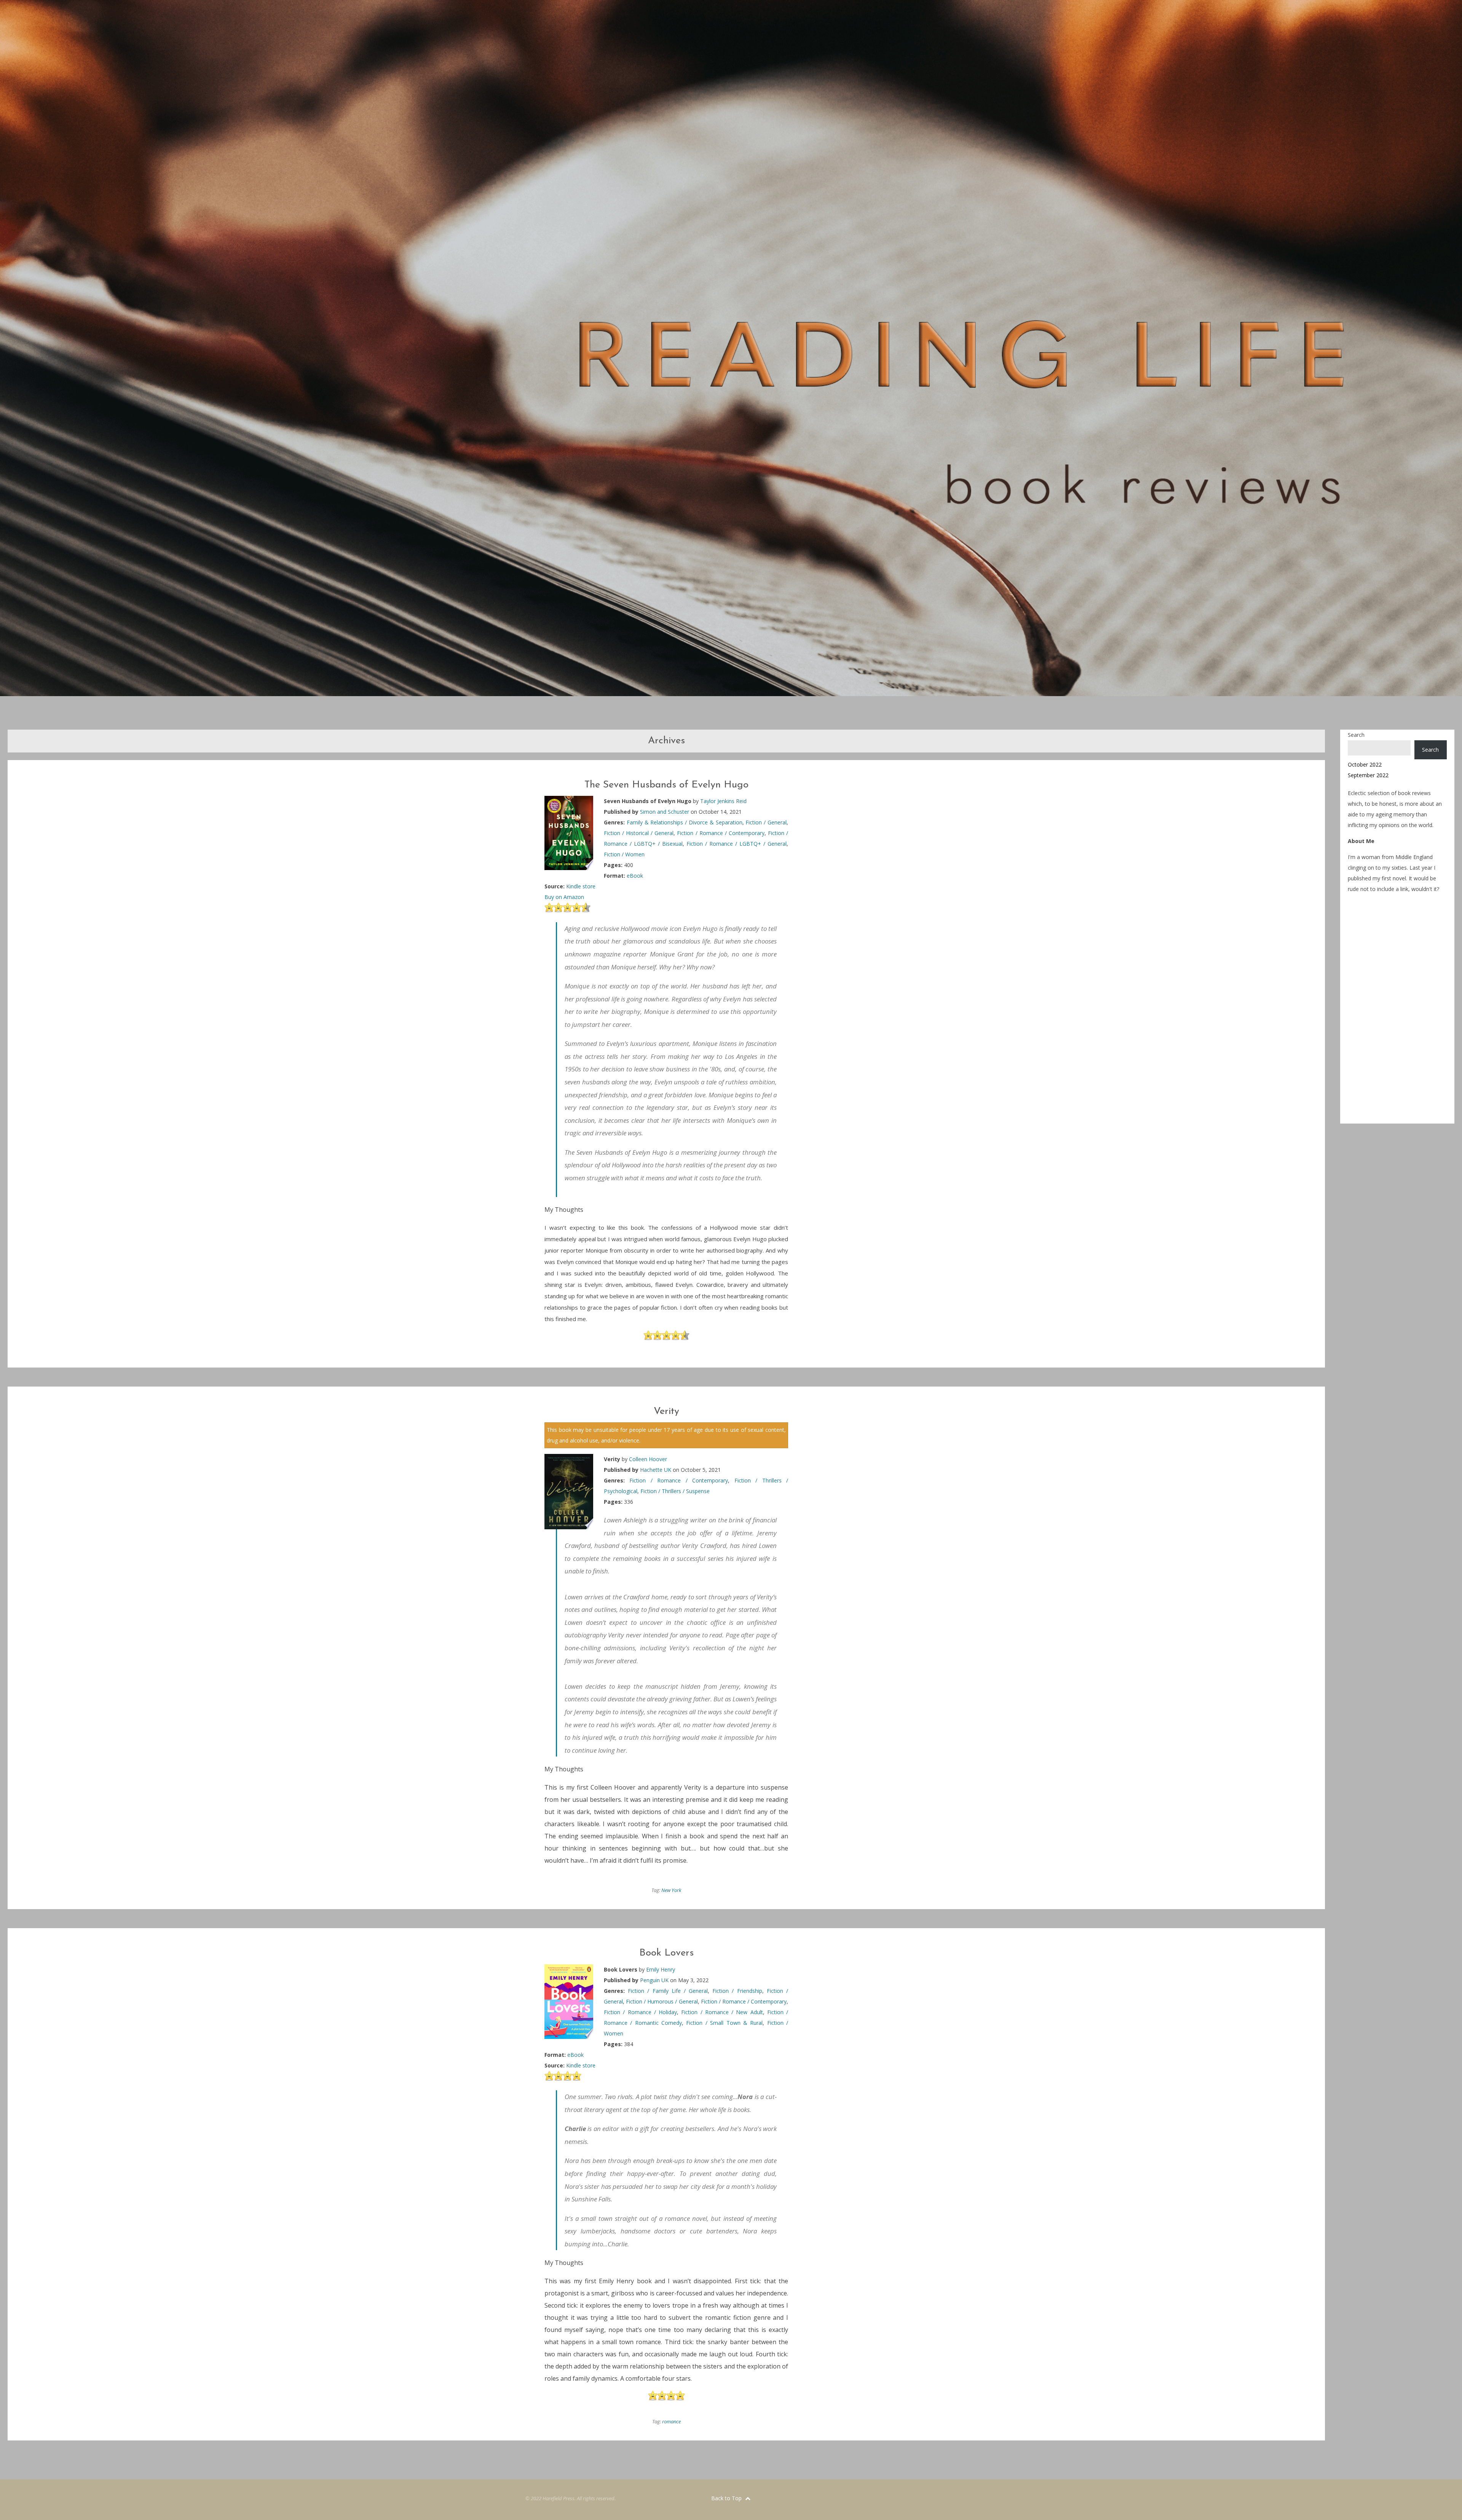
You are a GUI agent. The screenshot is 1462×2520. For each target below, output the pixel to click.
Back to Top (727, 2498)
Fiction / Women (624, 854)
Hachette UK (656, 1470)
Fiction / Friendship (737, 1991)
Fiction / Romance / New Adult (722, 2012)
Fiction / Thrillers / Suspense (675, 1491)
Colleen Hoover (648, 1459)
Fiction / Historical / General (639, 833)
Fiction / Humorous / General (662, 2001)
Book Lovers (666, 1953)
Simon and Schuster (665, 812)
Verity (666, 1411)
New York (671, 1890)
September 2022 (1368, 775)
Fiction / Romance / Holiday (640, 2012)
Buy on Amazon (564, 897)
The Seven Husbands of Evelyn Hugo (666, 785)
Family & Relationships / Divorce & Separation (685, 822)
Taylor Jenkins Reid (723, 801)
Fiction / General (766, 822)
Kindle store (581, 886)
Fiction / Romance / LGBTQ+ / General (737, 844)
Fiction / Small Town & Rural (724, 2023)
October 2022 (1365, 764)
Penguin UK (654, 1980)
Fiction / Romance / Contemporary (721, 833)
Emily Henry (661, 1969)
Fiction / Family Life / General (668, 1991)
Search (1356, 735)
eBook (635, 876)
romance (671, 2421)
